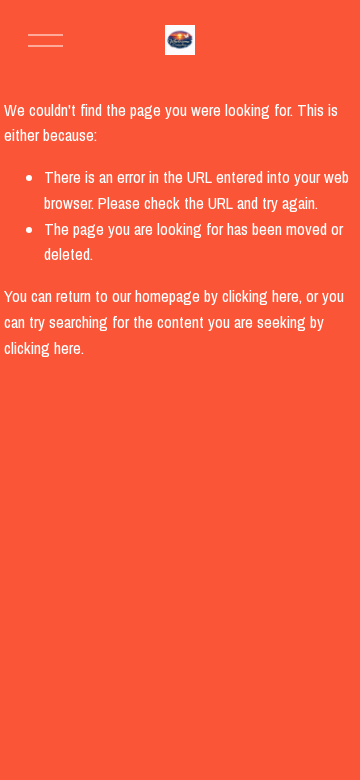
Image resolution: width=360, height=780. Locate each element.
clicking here (260, 296)
